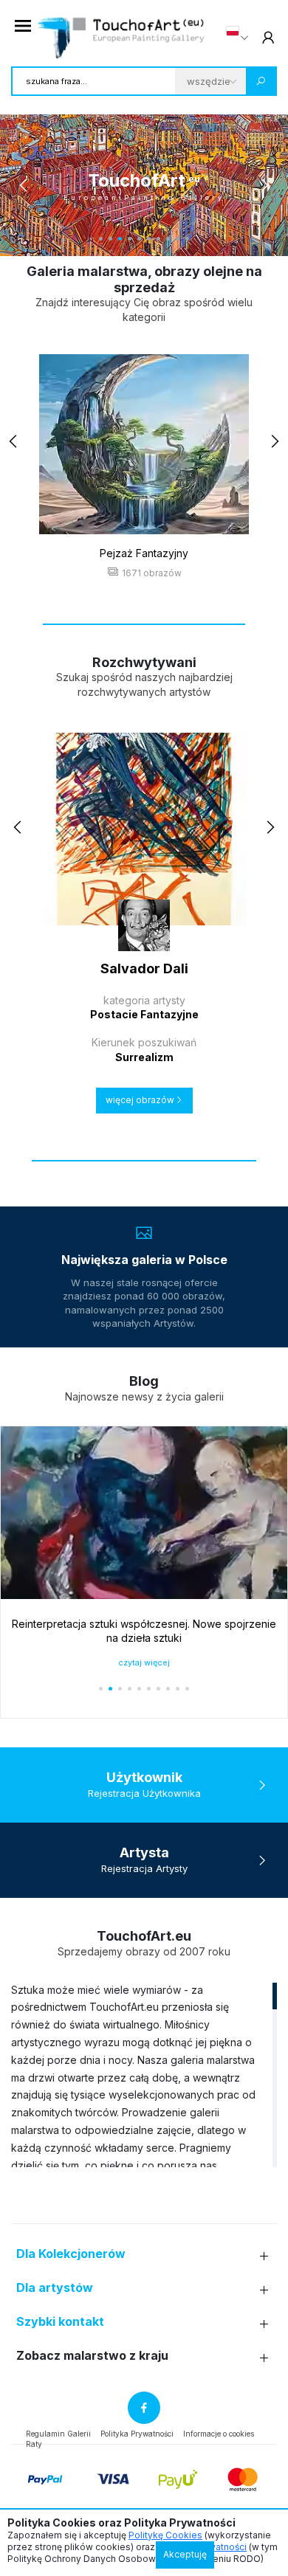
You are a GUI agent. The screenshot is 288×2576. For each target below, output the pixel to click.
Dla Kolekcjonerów (71, 2254)
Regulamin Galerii (58, 2434)
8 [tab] (168, 239)
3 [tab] (120, 239)
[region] (144, 2074)
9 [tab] (178, 239)
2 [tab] (110, 239)
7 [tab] (158, 239)
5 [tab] (139, 239)
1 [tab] (101, 239)
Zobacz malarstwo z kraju (92, 2356)
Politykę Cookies (165, 2535)
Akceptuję (185, 2554)
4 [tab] (130, 239)
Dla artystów (55, 2288)
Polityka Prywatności (137, 2434)
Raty (34, 2444)
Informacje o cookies (219, 2434)
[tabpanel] (144, 185)
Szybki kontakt (60, 2322)
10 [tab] (187, 239)
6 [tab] (149, 239)
